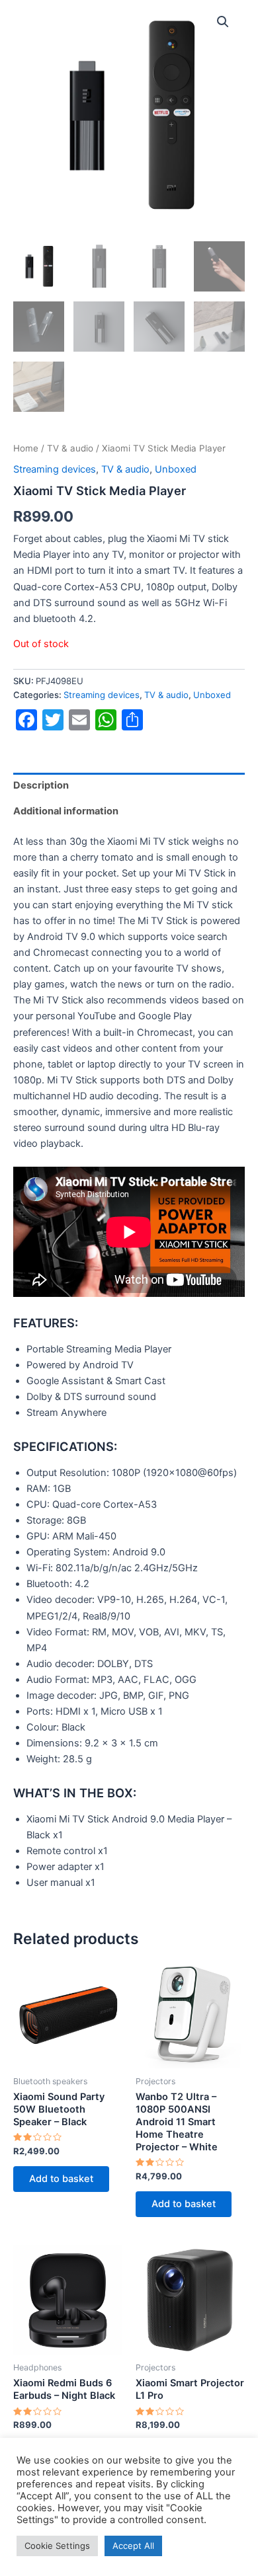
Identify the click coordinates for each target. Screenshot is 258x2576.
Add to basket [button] (61, 2179)
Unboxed (176, 469)
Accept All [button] (133, 2546)
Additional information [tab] (66, 811)
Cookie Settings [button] (57, 2546)
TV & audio (70, 448)
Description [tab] (41, 785)
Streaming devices (55, 469)
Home (26, 448)
